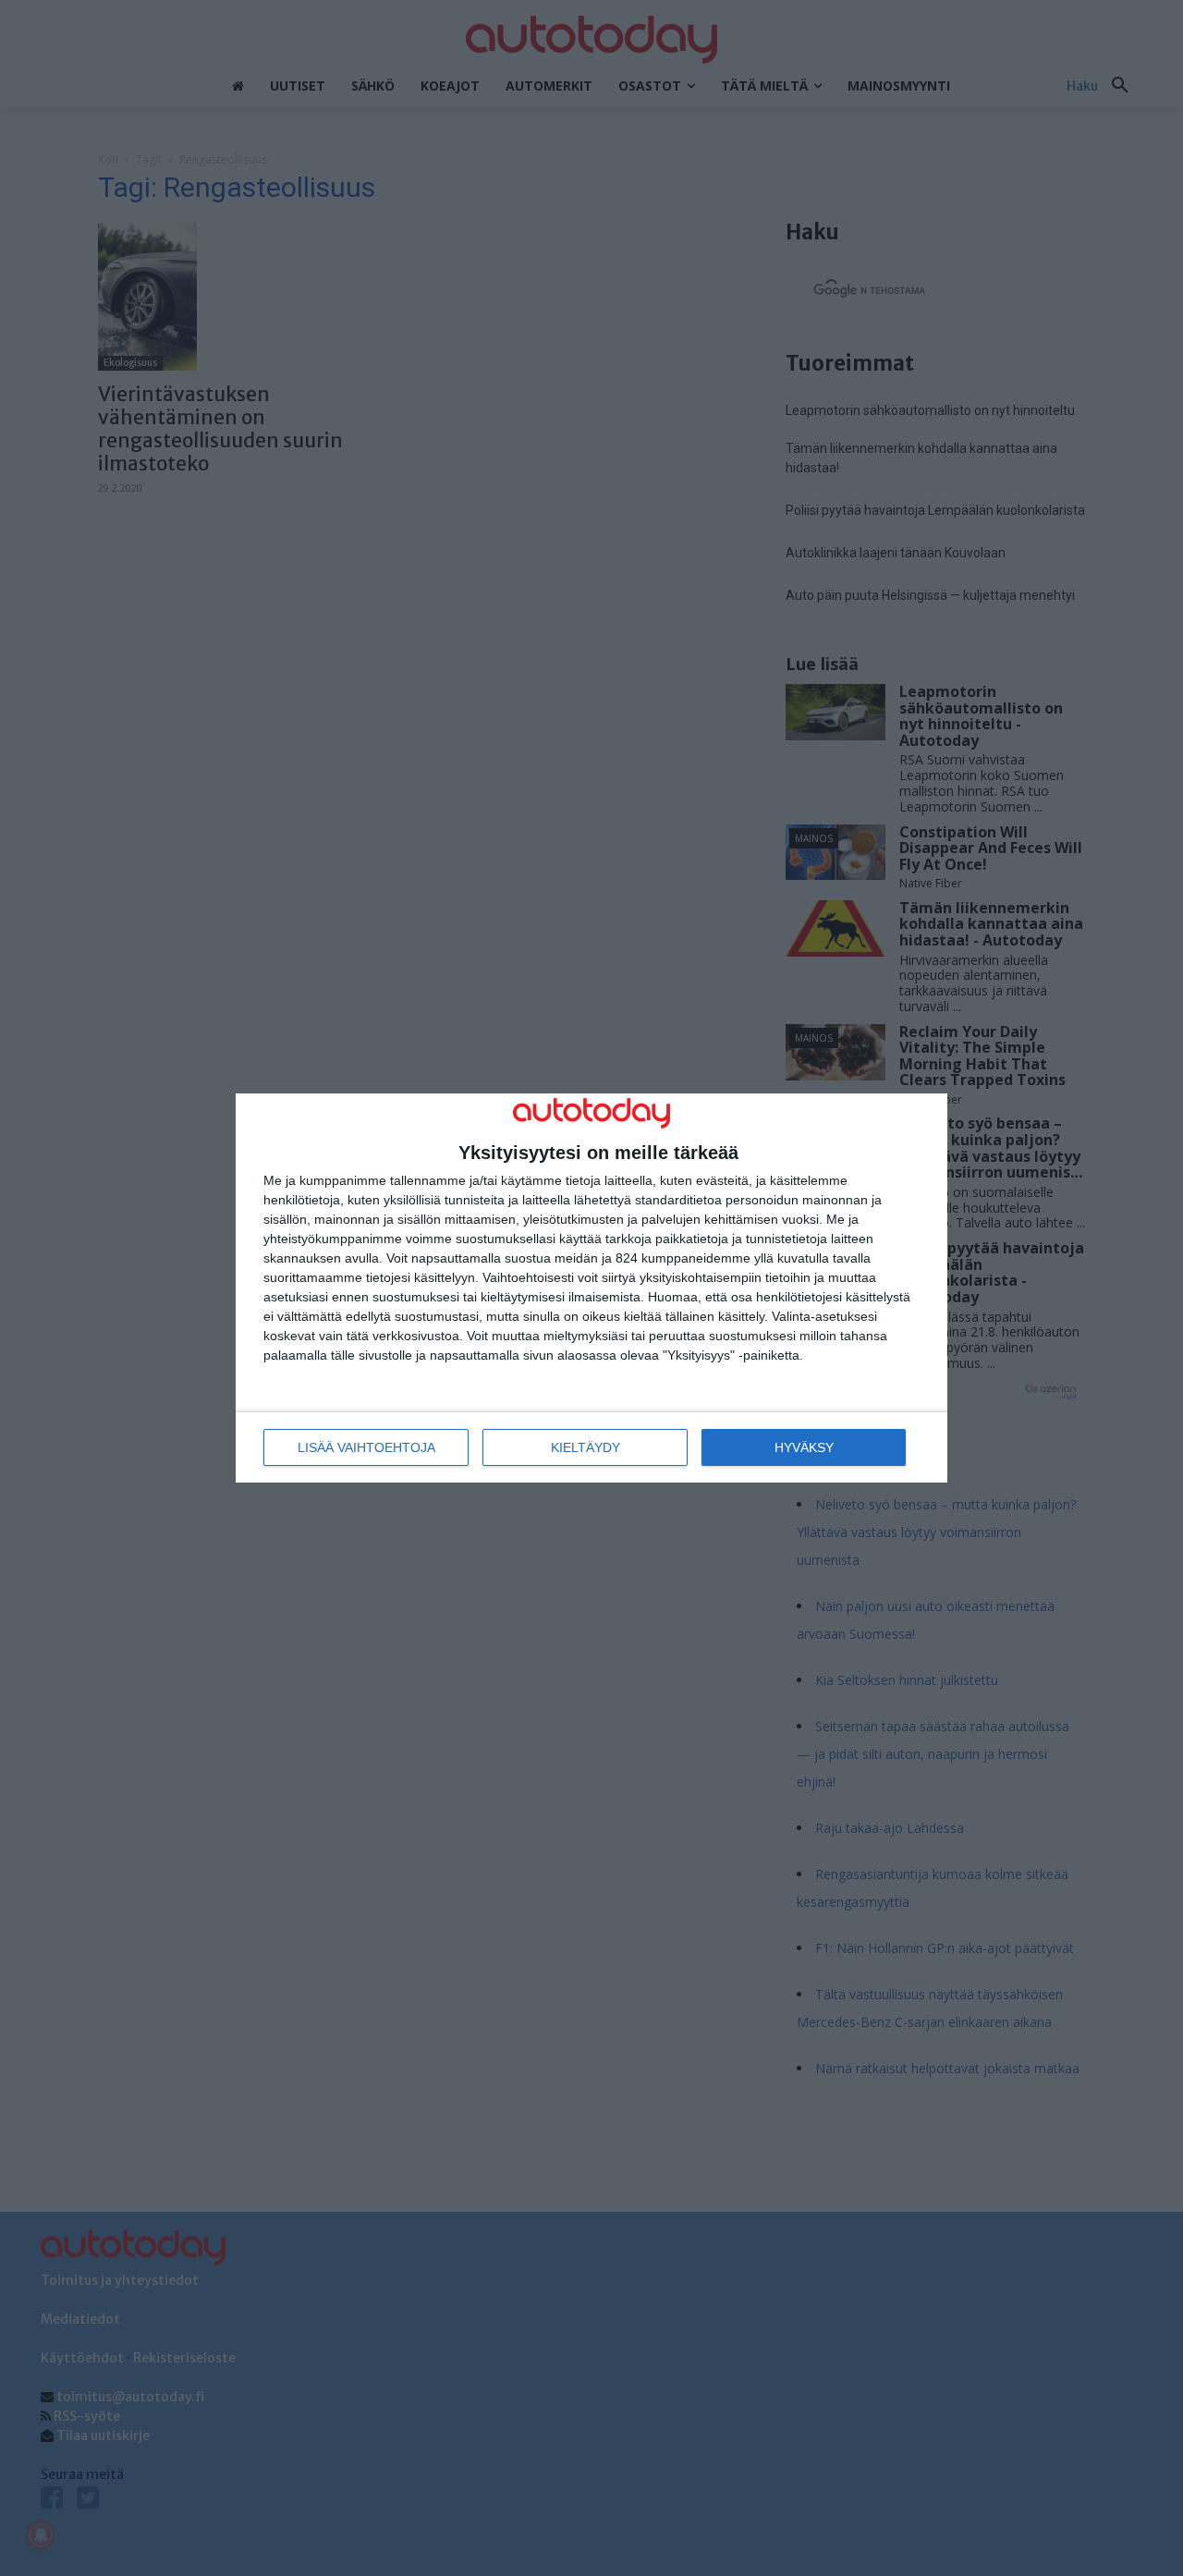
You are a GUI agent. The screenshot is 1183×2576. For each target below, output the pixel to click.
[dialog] (591, 1288)
